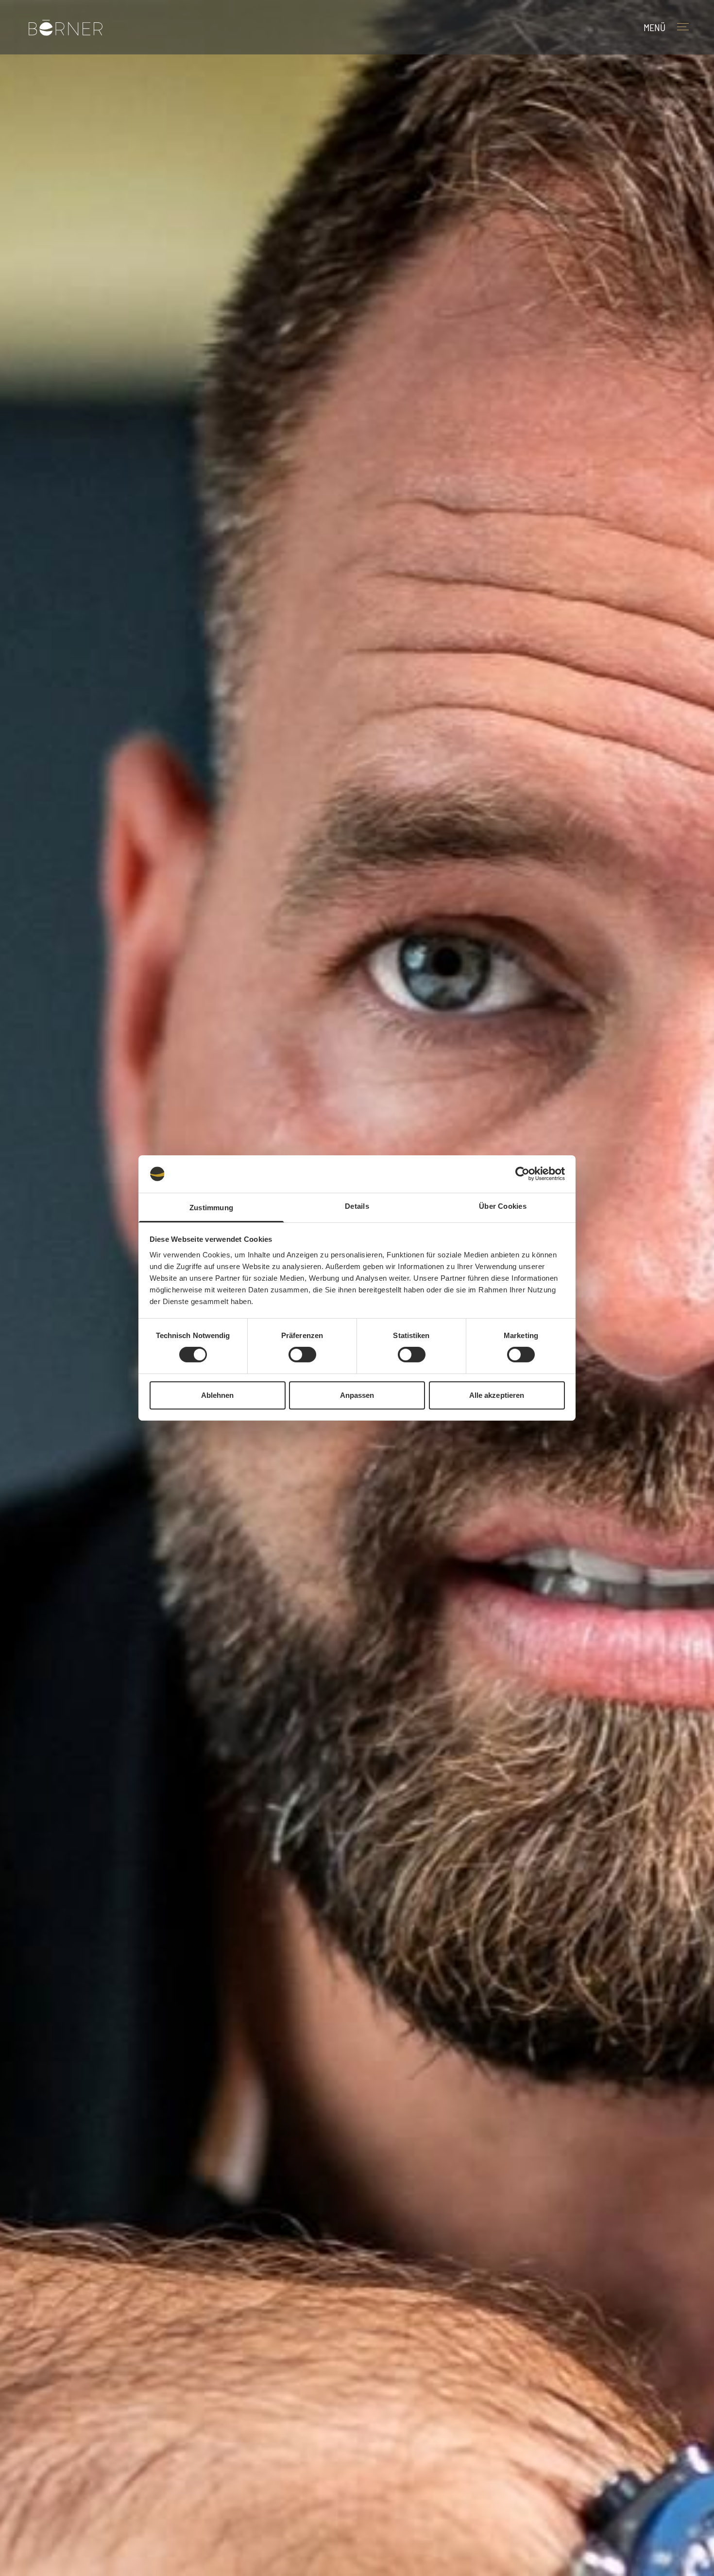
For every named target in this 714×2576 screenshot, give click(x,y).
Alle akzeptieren (497, 1395)
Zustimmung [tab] (211, 1208)
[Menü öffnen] (688, 27)
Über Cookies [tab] (503, 1206)
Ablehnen (218, 1395)
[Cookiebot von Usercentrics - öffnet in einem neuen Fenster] (522, 1174)
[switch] (302, 1355)
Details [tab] (357, 1206)
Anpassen (357, 1395)
